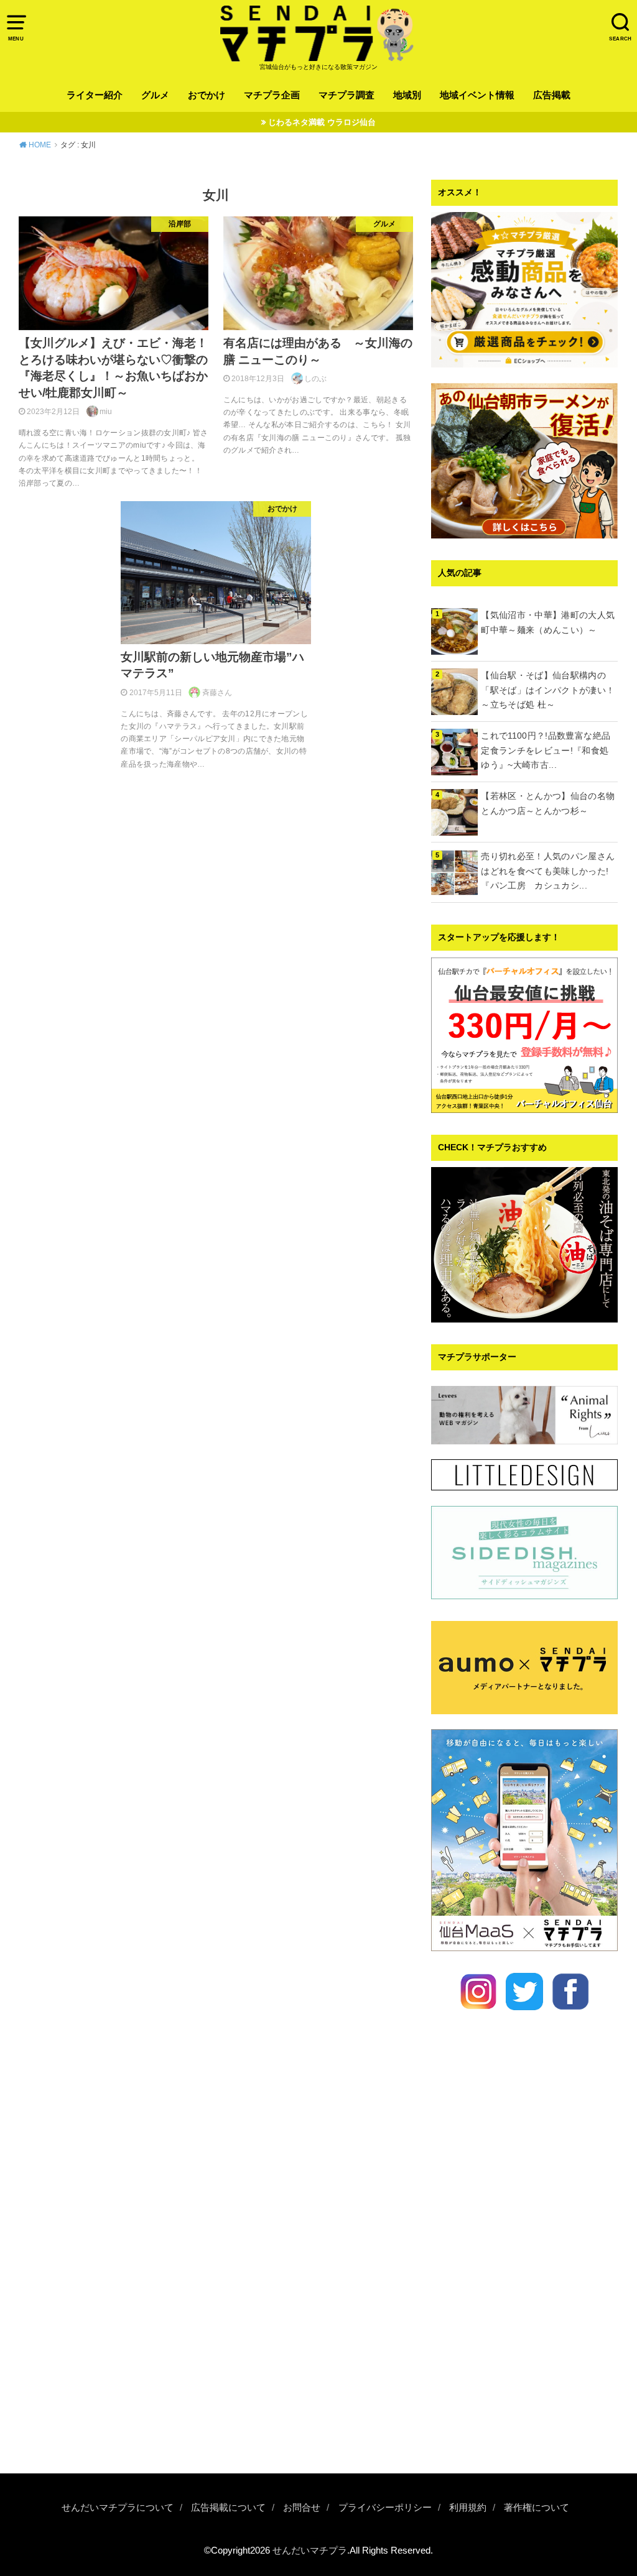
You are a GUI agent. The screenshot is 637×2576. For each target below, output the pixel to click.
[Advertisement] (524, 2374)
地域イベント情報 (477, 95)
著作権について (537, 2508)
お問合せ (302, 2508)
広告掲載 (552, 95)
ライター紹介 (95, 95)
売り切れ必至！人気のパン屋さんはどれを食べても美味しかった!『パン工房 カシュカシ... (548, 871)
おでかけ (207, 95)
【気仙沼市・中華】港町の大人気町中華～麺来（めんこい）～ (548, 622)
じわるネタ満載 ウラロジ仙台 (322, 122)
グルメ (155, 95)
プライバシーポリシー (385, 2508)
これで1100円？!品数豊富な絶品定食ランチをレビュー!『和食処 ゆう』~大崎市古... (549, 750)
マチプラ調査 (346, 95)
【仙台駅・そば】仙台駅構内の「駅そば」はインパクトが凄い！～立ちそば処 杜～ (548, 690)
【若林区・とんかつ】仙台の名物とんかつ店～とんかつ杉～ (548, 803)
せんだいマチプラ (310, 2551)
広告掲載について (228, 2508)
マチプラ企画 (272, 95)
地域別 (407, 95)
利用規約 (468, 2508)
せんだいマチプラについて (118, 2508)
